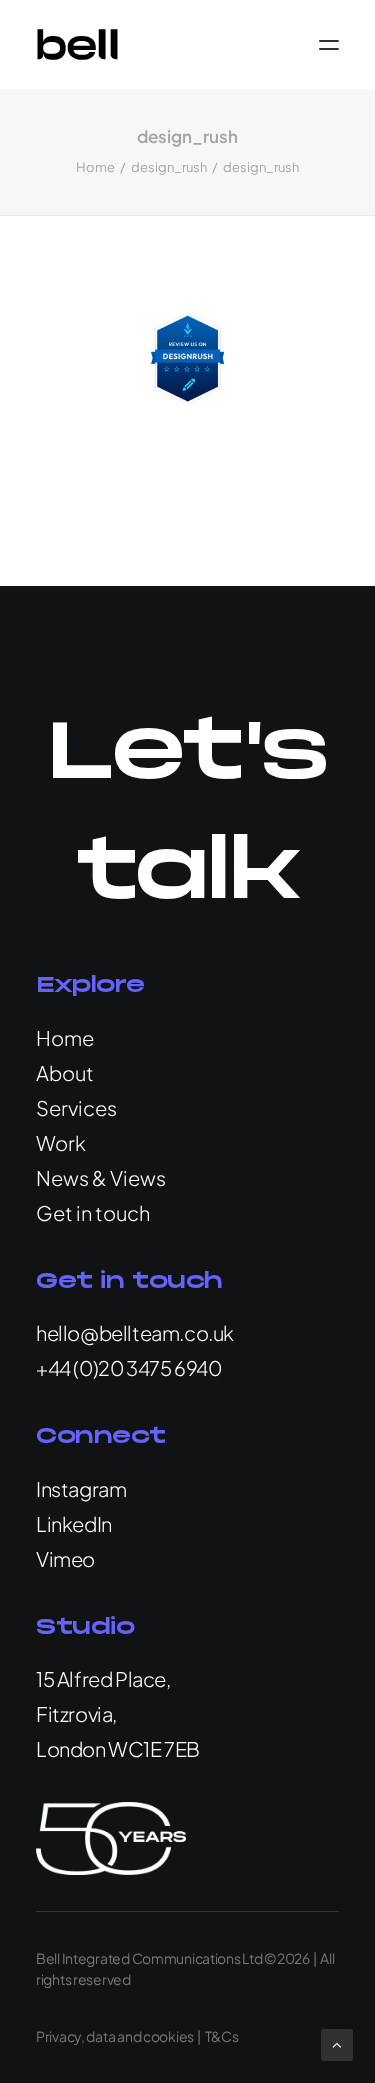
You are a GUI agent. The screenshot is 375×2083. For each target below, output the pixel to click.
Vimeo (65, 1558)
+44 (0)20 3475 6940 (128, 1367)
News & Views (101, 1177)
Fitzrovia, (76, 1713)
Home (95, 167)
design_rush (169, 167)
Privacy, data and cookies (115, 2036)
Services (76, 1107)
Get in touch (93, 1212)
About (65, 1072)
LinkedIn (74, 1523)
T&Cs (222, 2036)
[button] (329, 44)
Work (61, 1142)
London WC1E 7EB (118, 1748)
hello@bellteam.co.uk (135, 1332)
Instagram (81, 1488)
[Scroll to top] (337, 2042)
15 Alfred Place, (103, 1678)
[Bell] (77, 44)
